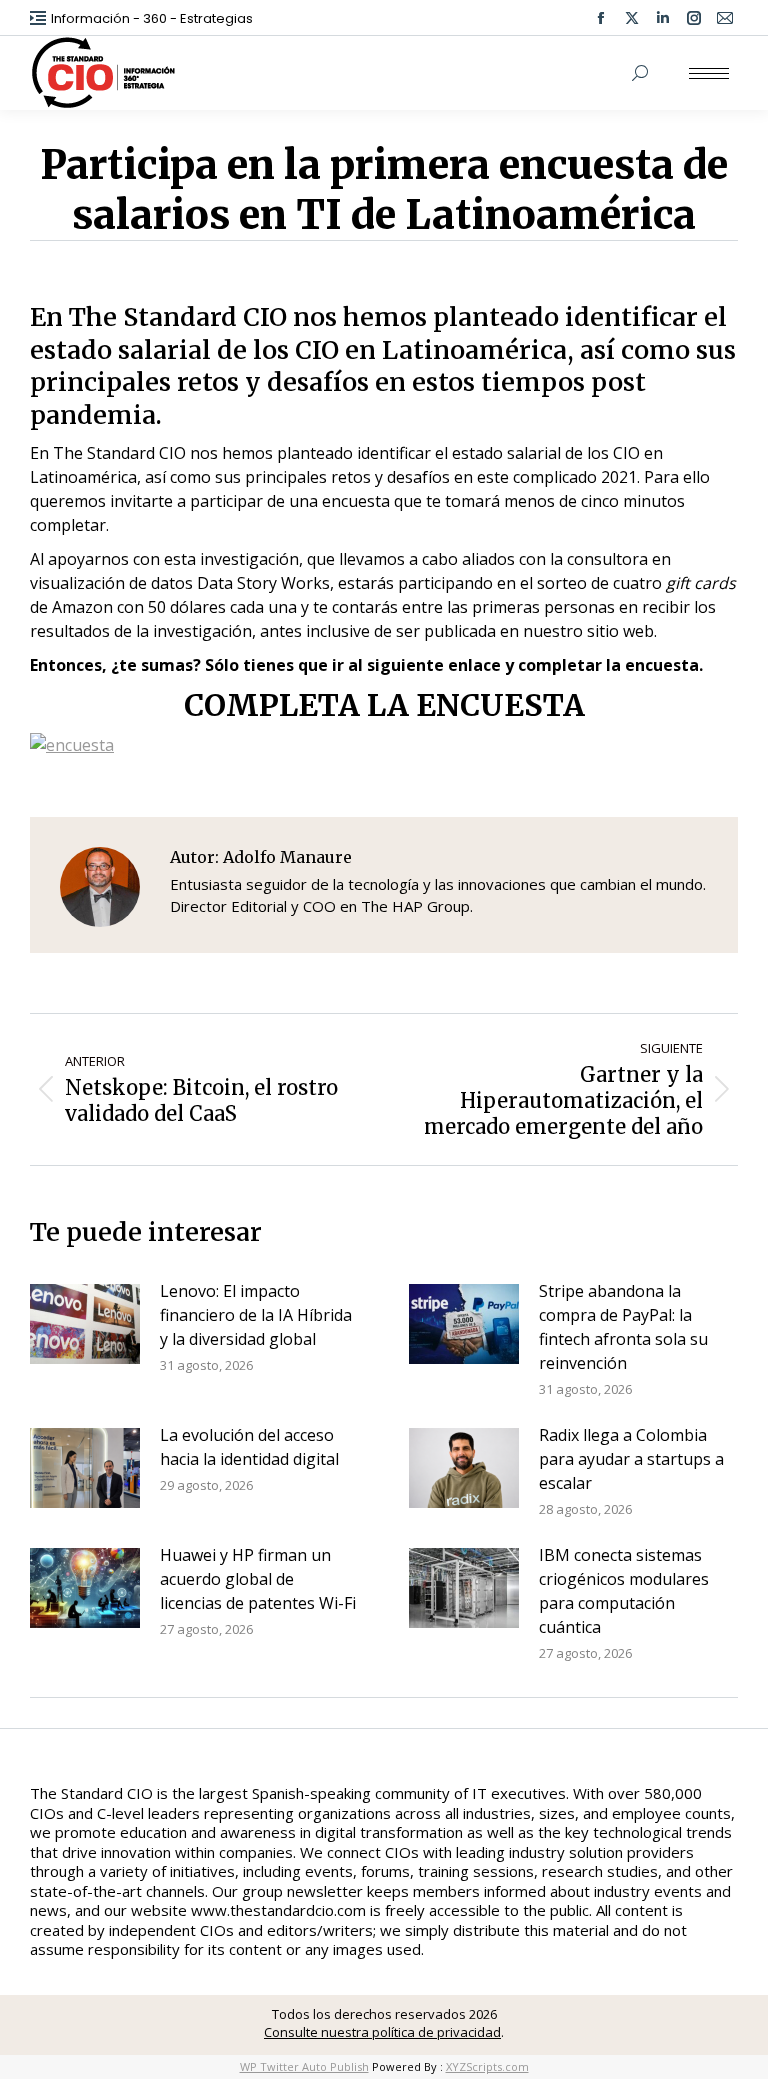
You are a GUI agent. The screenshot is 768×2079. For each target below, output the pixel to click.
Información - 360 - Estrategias (152, 18)
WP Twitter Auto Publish (304, 2066)
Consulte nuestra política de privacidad (382, 2032)
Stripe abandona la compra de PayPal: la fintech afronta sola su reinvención (623, 1327)
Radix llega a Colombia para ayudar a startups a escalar (631, 1459)
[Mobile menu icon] (709, 73)
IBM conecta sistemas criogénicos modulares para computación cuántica (624, 1591)
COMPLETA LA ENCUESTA (384, 705)
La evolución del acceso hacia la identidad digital (249, 1447)
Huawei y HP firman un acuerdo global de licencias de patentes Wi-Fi (258, 1579)
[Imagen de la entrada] (85, 1324)
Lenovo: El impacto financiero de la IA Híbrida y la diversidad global (256, 1315)
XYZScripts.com (487, 2066)
